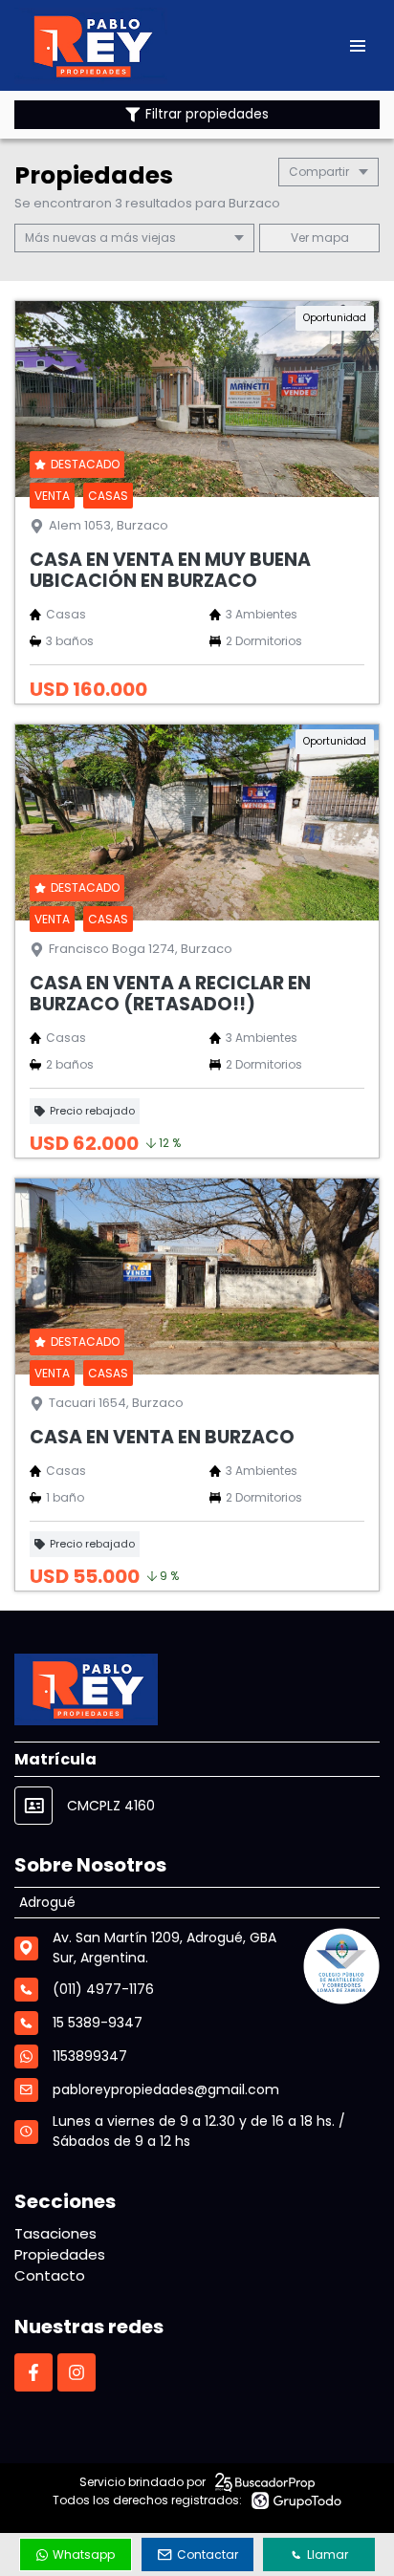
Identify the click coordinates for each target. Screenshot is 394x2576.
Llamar (328, 2554)
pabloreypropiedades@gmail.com (166, 2089)
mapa (329, 238)
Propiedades (60, 2254)
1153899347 (90, 2056)
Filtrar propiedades (207, 114)
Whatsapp (84, 2554)
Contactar (208, 2554)
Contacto (50, 2275)
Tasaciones (55, 2233)
